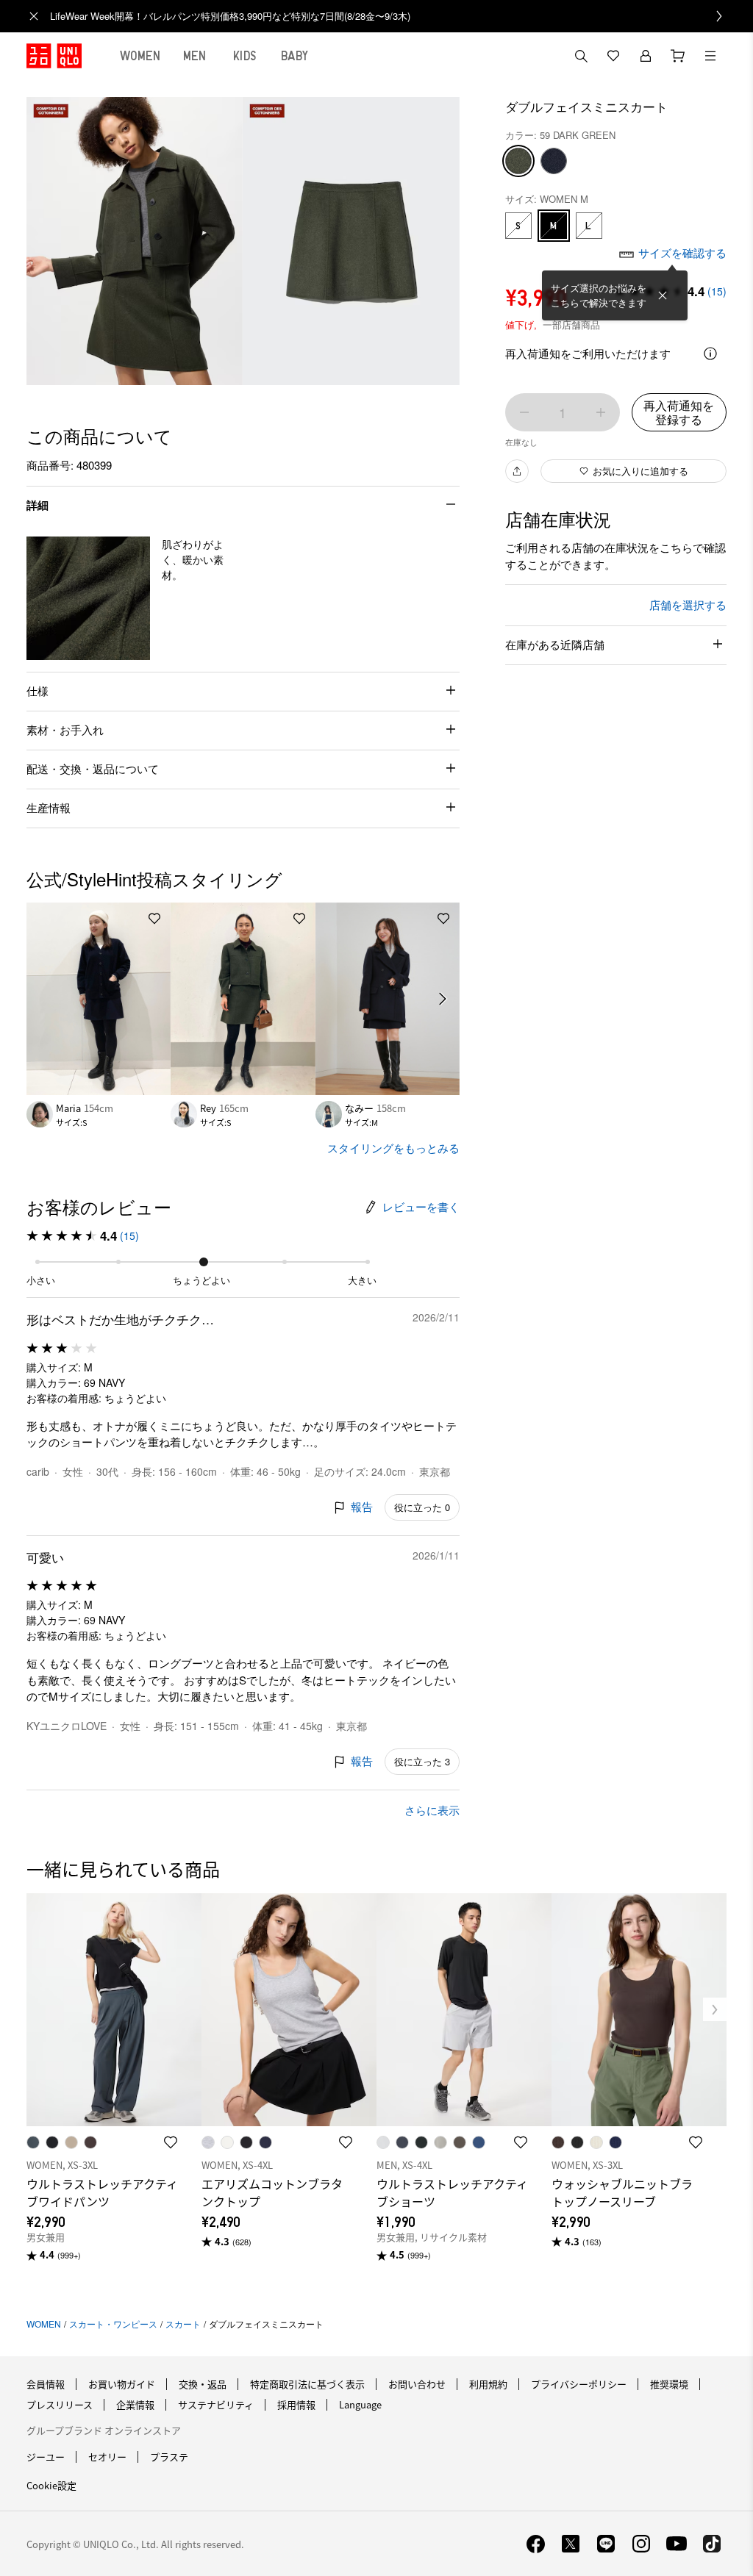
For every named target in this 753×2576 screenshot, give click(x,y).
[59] (518, 161)
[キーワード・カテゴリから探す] (581, 56)
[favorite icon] (171, 2142)
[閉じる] (663, 295)
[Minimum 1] (524, 412)
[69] (554, 161)
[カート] (678, 56)
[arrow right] (443, 999)
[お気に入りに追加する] (154, 919)
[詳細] (710, 354)
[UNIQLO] (54, 56)
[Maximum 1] (601, 412)
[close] (34, 16)
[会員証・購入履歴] (646, 56)
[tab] (140, 56)
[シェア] (517, 471)
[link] (393, 16)
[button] (88, 598)
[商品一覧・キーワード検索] (710, 56)
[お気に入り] (613, 56)
